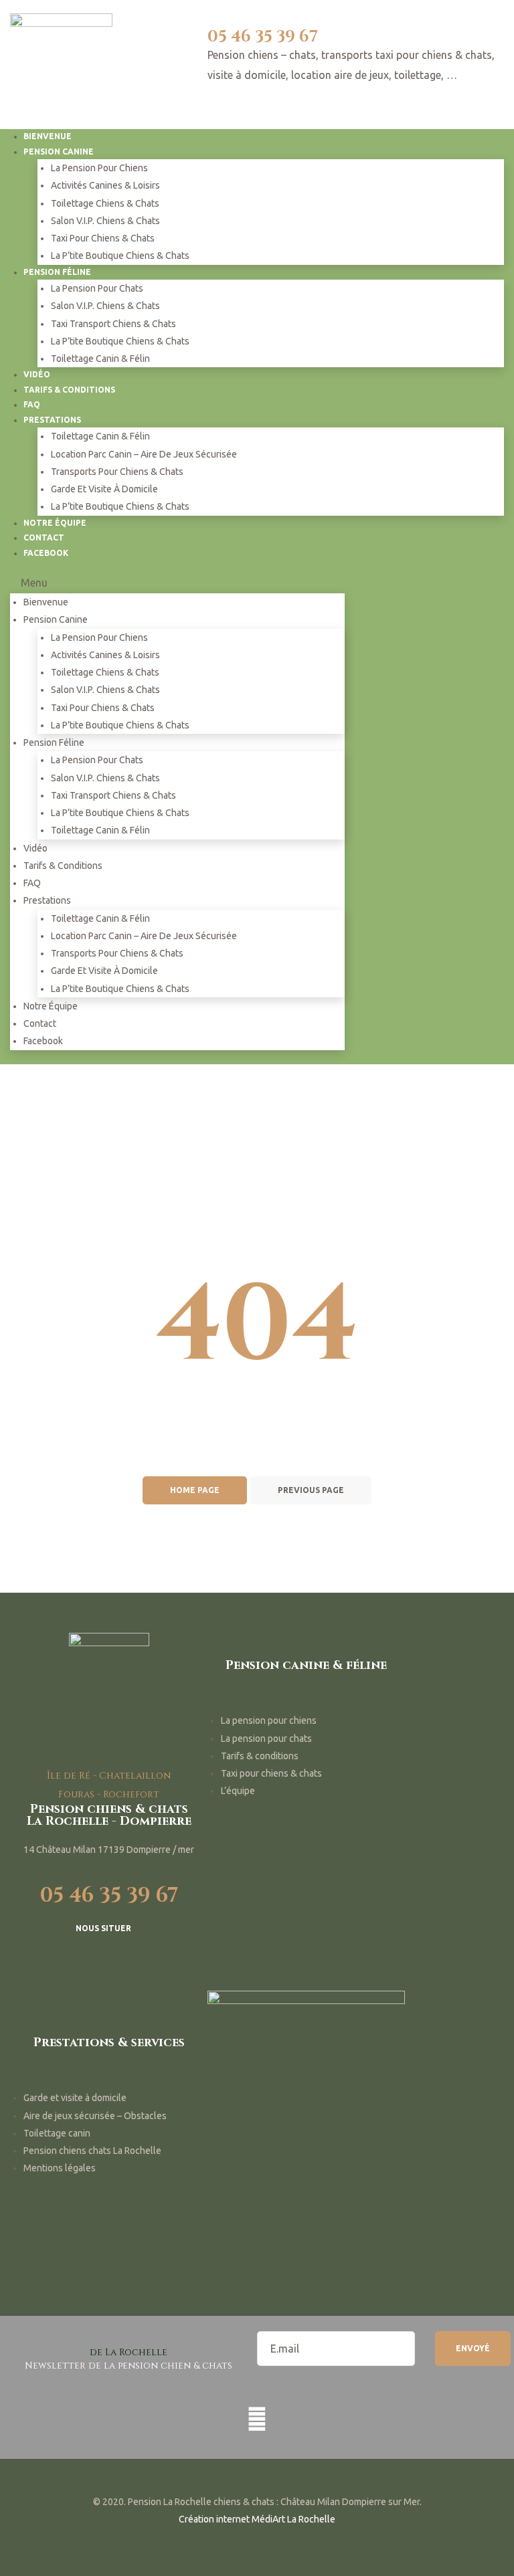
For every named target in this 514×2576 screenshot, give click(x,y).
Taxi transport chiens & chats (113, 324)
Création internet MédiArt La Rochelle (257, 2519)
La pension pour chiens (99, 168)
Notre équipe (51, 1006)
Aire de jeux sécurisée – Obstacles (95, 2116)
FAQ (32, 883)
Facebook (46, 553)
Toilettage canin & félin (100, 359)
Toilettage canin (57, 2133)
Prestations (52, 420)
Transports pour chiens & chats (117, 472)
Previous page (311, 1490)
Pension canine (59, 152)
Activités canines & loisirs (105, 185)
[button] (109, 1930)
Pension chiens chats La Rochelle (92, 2151)
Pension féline (57, 272)
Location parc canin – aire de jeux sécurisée (144, 454)
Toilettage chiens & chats (105, 203)
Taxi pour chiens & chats (103, 238)
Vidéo (35, 848)
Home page (195, 1490)
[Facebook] (257, 2419)
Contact (40, 1023)
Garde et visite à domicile (104, 489)
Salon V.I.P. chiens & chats (105, 221)
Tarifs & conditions (69, 390)
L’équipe (238, 1791)
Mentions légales (60, 2168)
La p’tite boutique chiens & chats (120, 256)
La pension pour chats (97, 288)
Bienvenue (46, 602)
